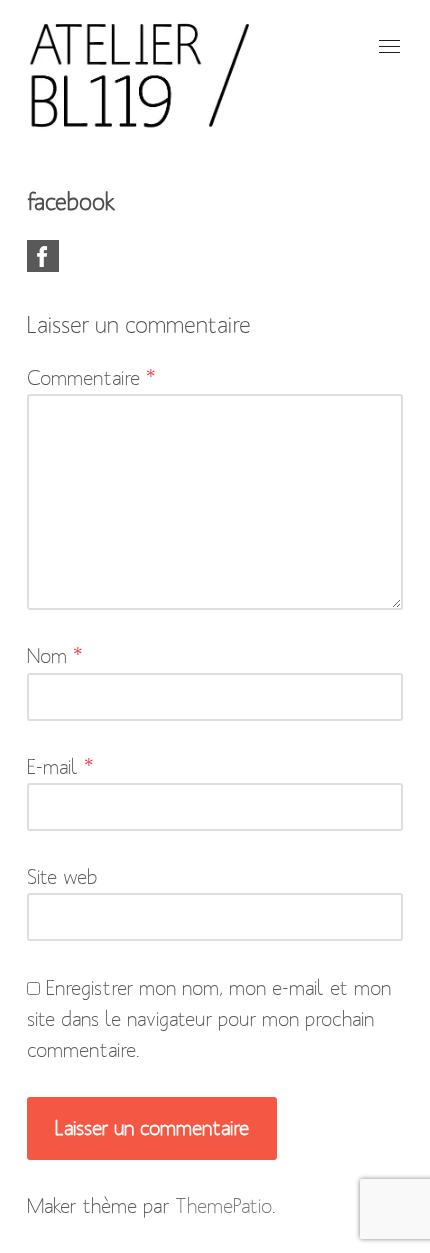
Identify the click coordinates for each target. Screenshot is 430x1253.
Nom (55, 656)
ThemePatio (223, 1206)
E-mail (60, 767)
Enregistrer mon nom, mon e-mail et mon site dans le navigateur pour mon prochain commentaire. (209, 1019)
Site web (62, 877)
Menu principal (387, 46)
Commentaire (91, 378)
